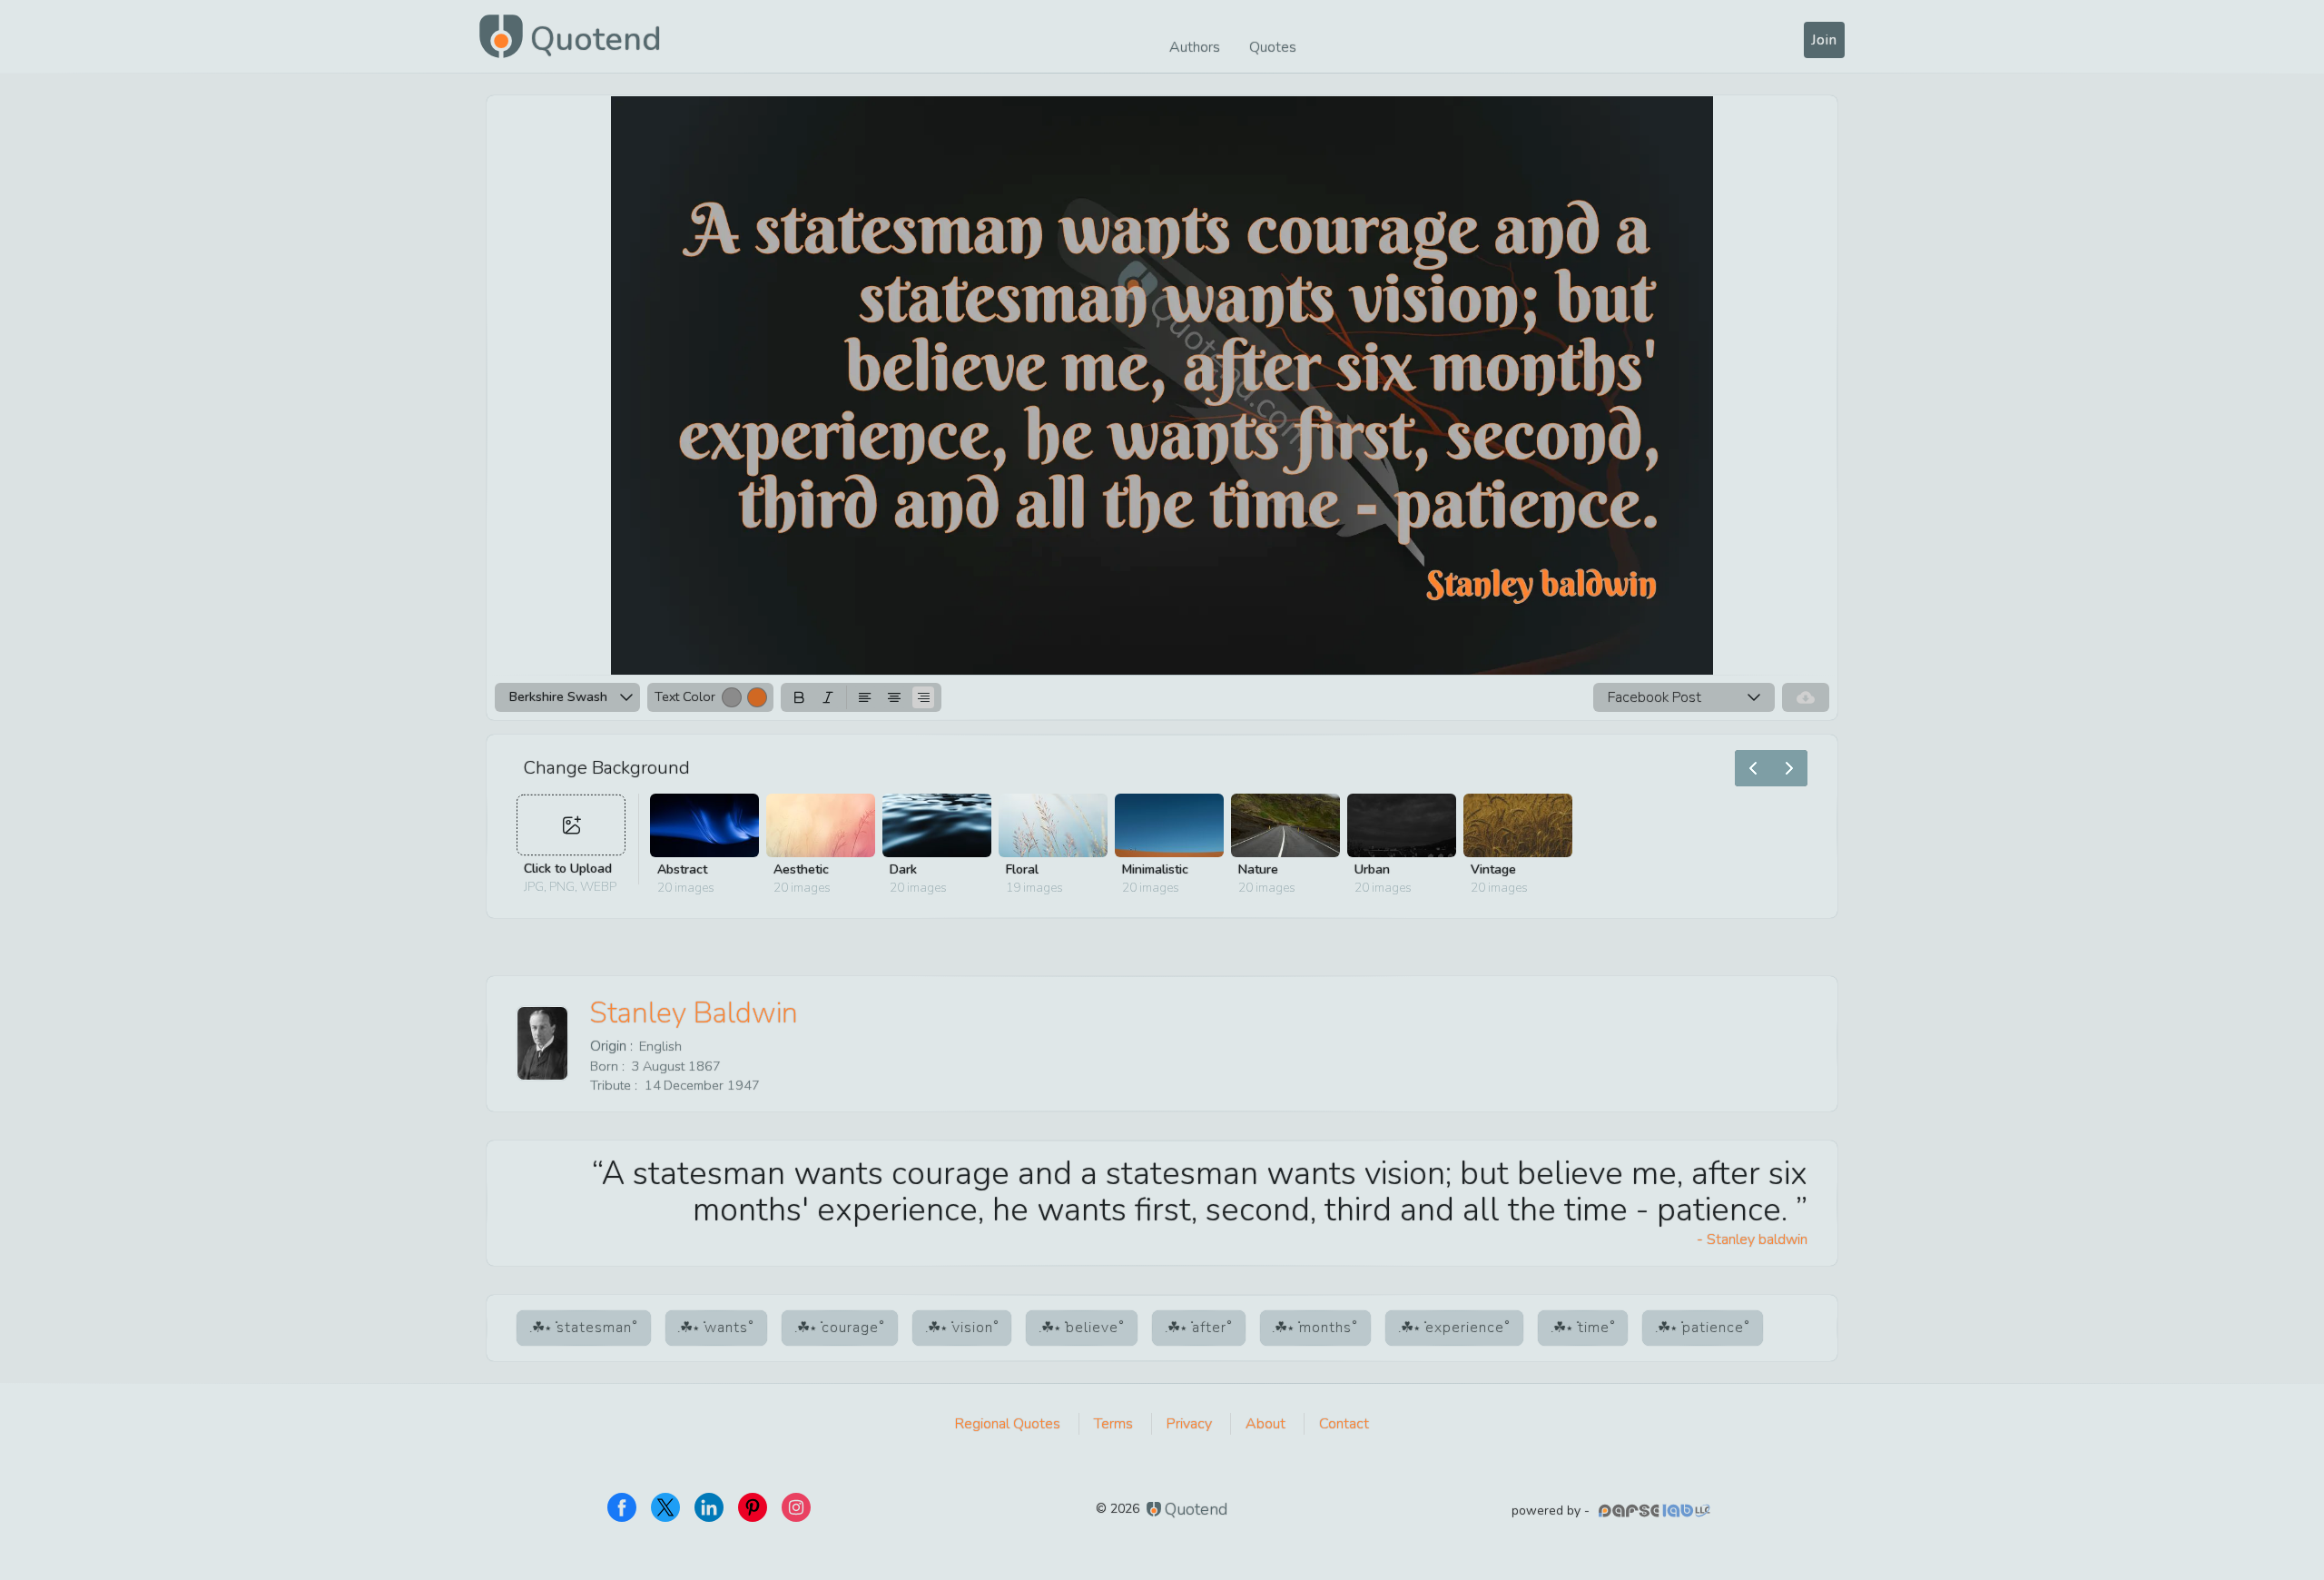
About (1265, 1424)
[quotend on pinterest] (753, 1507)
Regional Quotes (1008, 1424)
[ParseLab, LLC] (1657, 1511)
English (660, 1046)
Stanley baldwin (694, 1013)
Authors (1195, 47)
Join (1824, 40)
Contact (1344, 1424)
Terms (1113, 1424)
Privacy (1189, 1424)
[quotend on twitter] (665, 1507)
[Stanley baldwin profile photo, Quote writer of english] (542, 1043)
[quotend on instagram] (796, 1507)
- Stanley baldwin (1752, 1239)
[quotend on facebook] (622, 1507)
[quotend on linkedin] (709, 1507)
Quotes (1273, 47)
